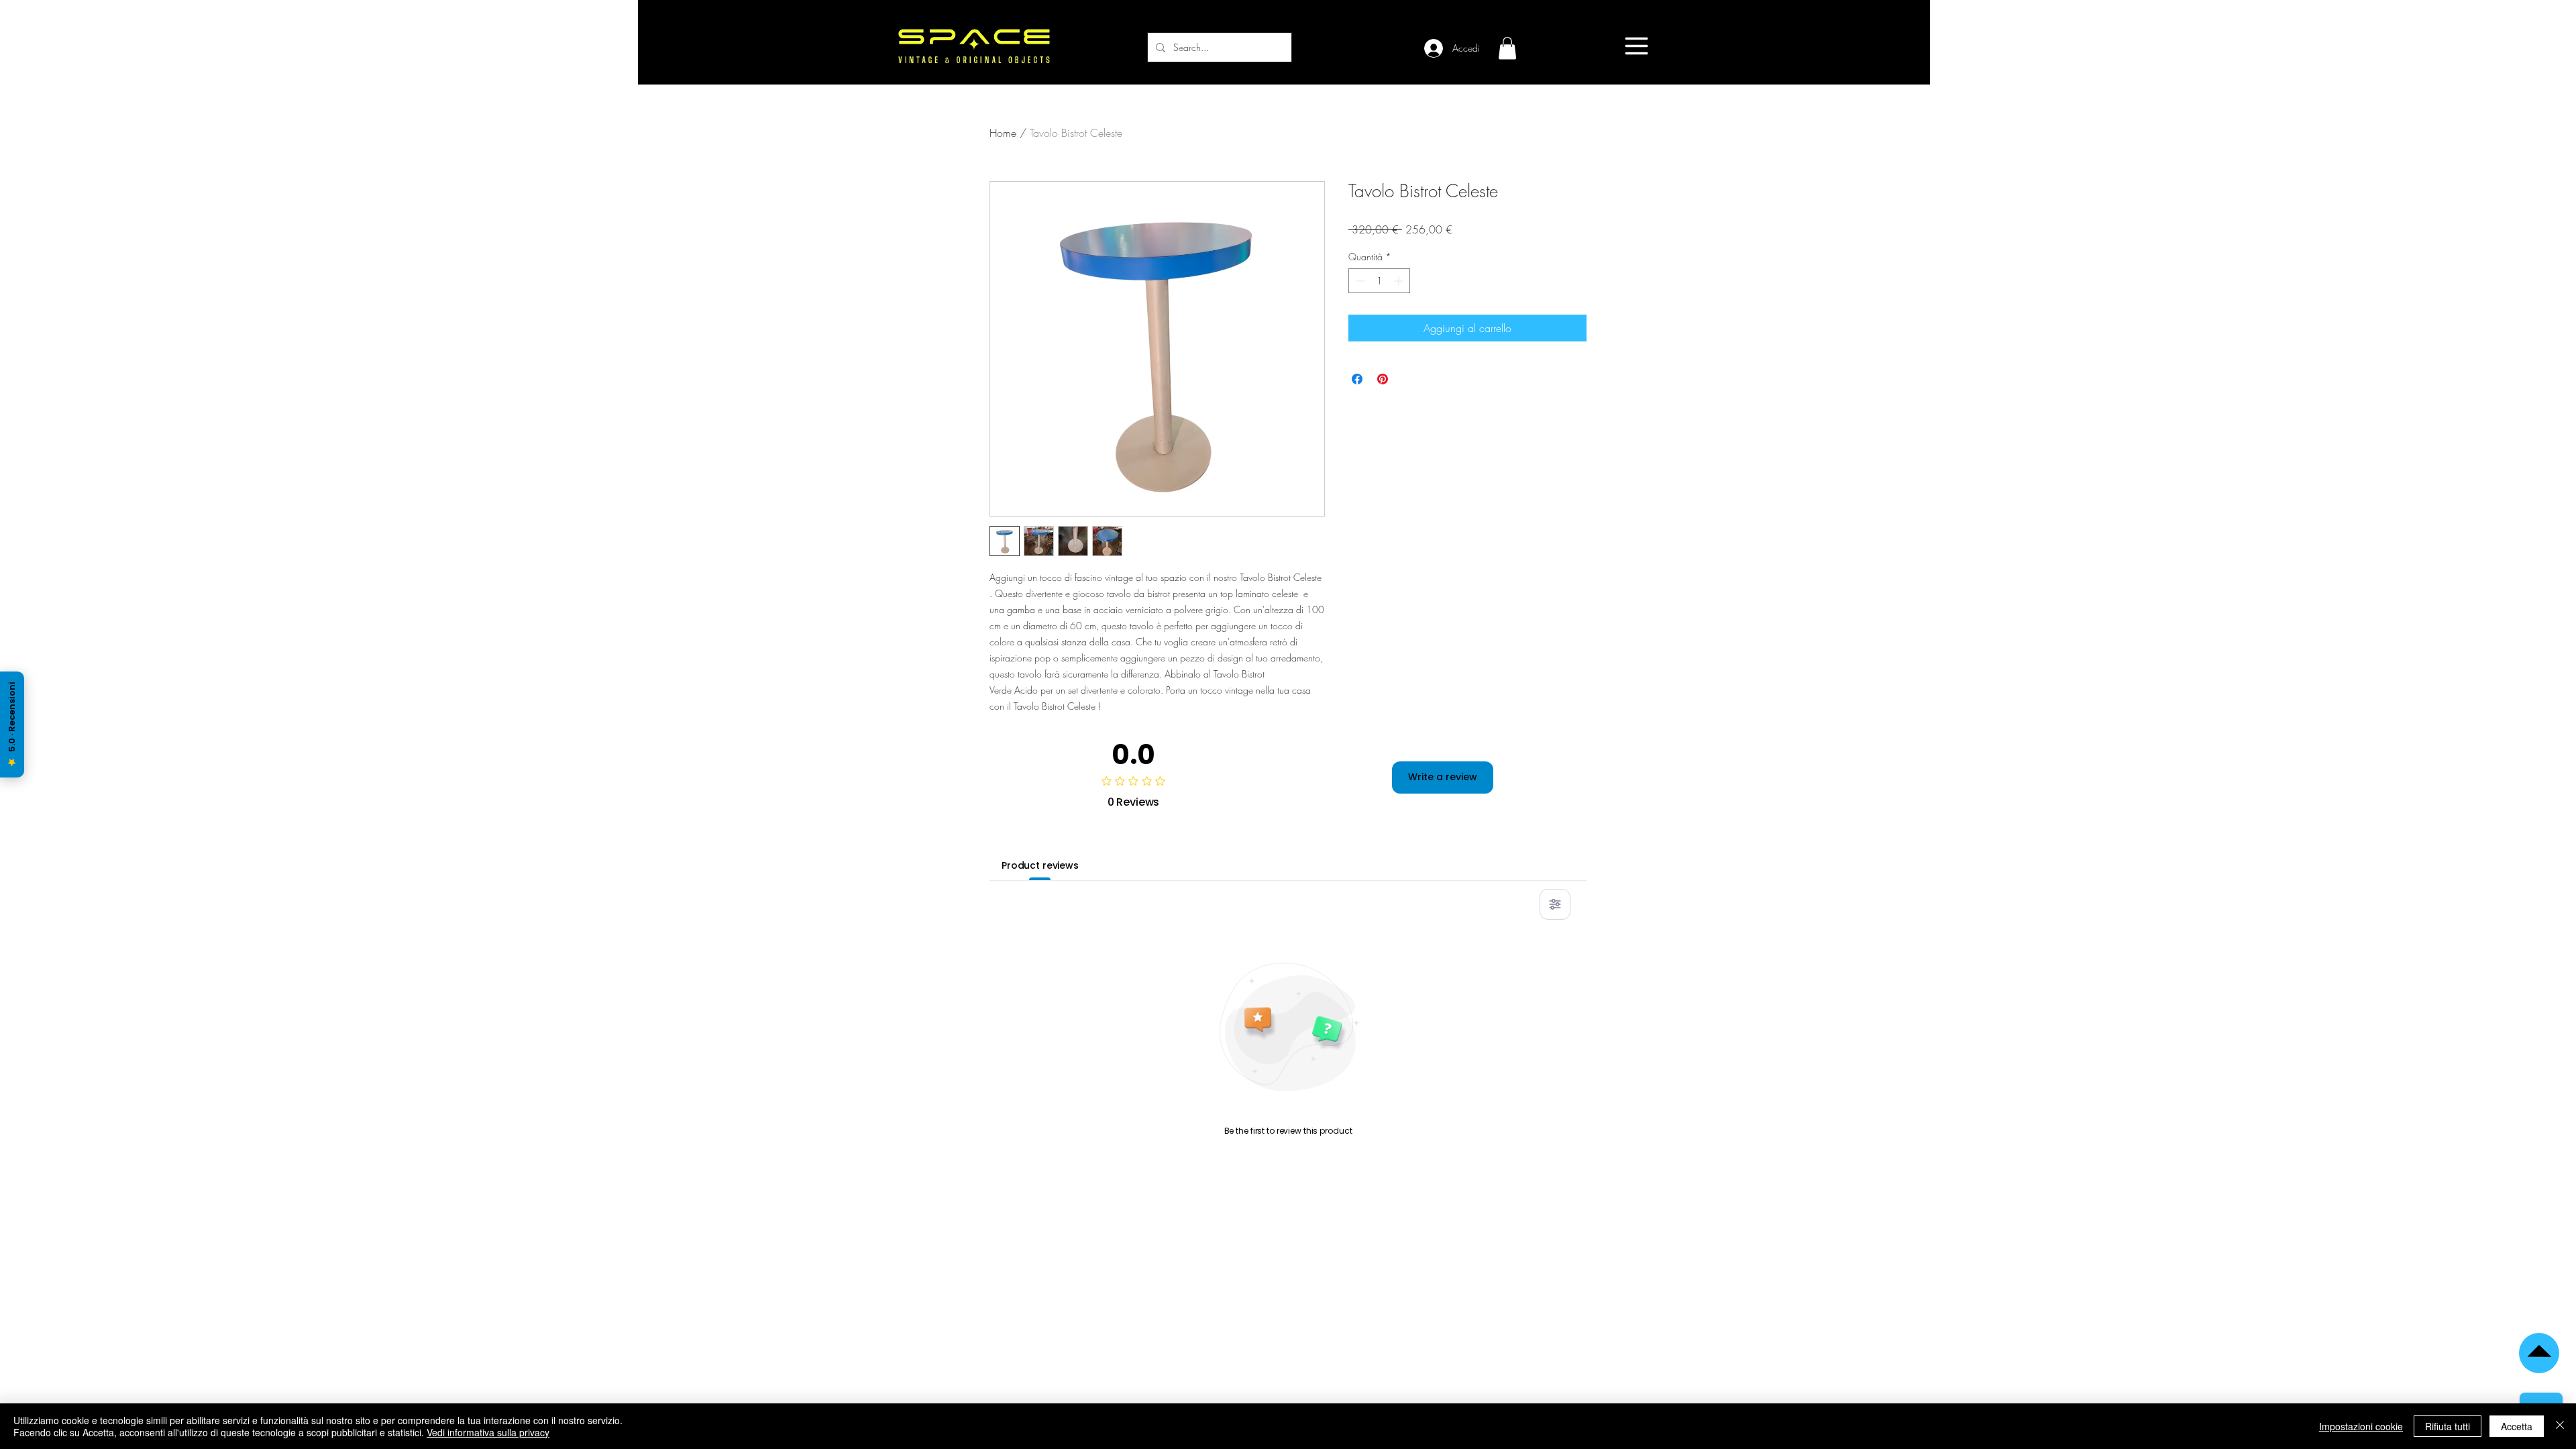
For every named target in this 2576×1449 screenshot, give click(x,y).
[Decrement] (1359, 281)
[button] (1507, 48)
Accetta (2517, 1426)
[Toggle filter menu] (1555, 904)
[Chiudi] (2560, 1426)
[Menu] (1636, 46)
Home (1003, 133)
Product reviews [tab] (1040, 865)
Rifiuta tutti (2448, 1426)
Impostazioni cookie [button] (2361, 1426)
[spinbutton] (1379, 281)
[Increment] (1400, 281)
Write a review (1443, 777)
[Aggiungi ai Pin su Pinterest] (1383, 379)
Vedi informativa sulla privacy (488, 1432)
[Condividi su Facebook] (1357, 379)
